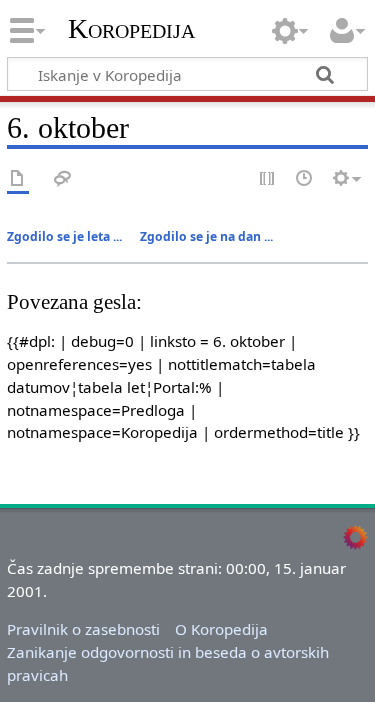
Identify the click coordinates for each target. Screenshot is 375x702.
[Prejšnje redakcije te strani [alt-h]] (305, 179)
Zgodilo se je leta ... (64, 236)
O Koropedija (221, 629)
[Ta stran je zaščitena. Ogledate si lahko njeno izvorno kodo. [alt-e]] (268, 179)
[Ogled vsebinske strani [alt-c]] (18, 179)
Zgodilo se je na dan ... (206, 236)
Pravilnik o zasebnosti (83, 629)
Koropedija (131, 29)
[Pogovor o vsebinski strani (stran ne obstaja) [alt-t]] (63, 179)
